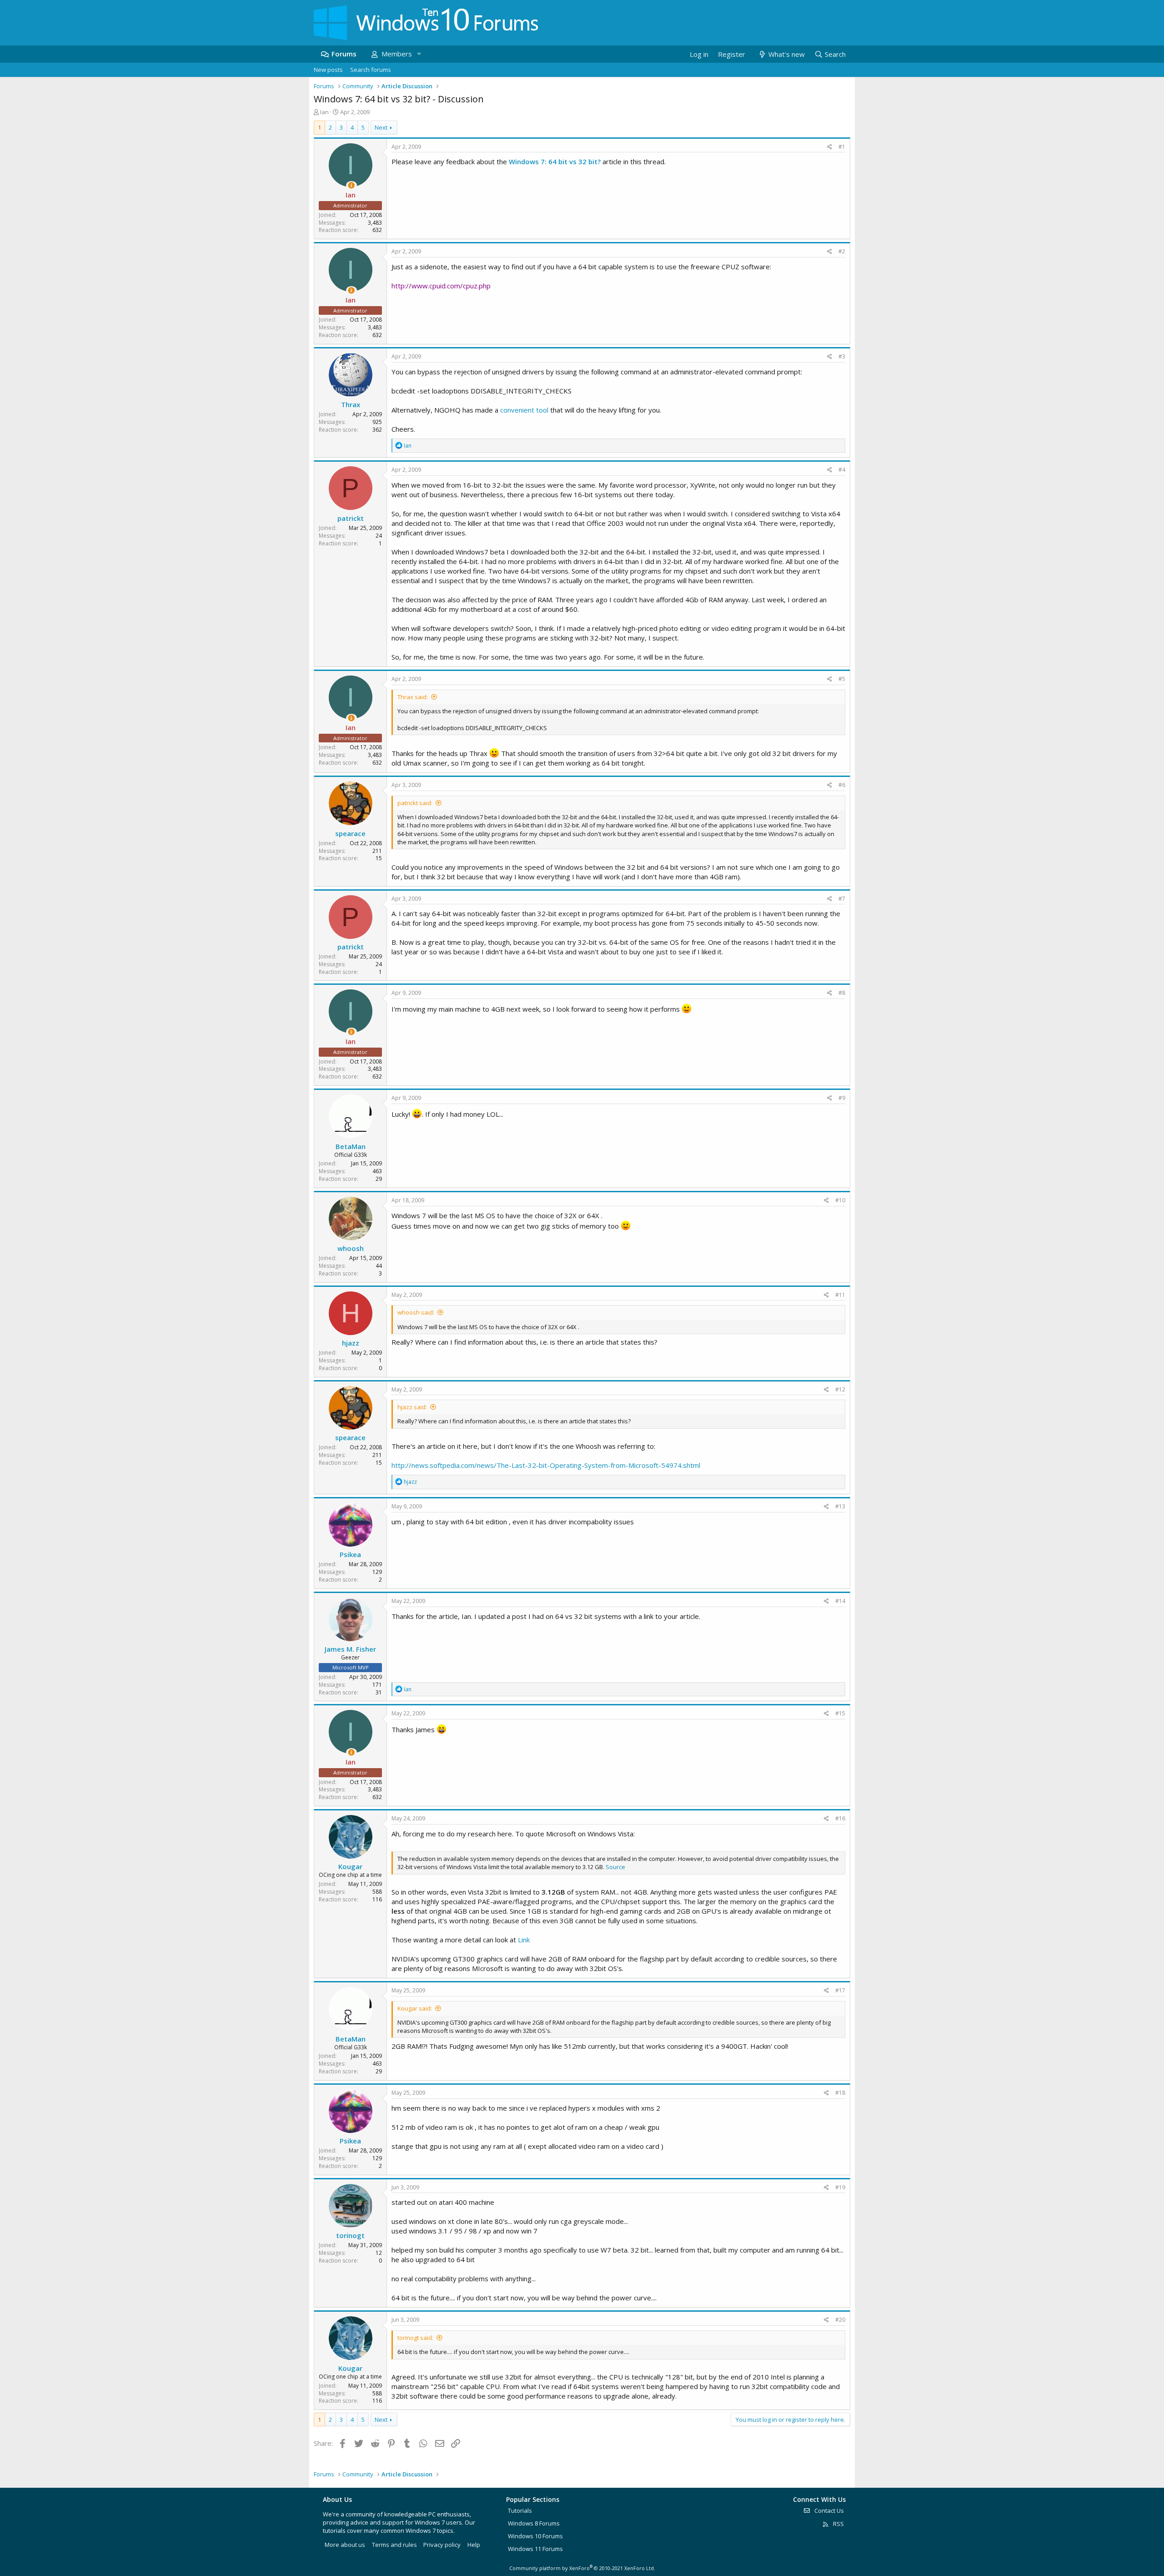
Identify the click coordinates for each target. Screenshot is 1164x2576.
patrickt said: (415, 803)
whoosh (351, 1248)
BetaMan (351, 1146)
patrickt (351, 518)
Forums (344, 54)
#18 (840, 2093)
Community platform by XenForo (582, 2568)
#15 (840, 1713)
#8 (842, 993)
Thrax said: (413, 697)
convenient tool (524, 410)
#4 (842, 470)
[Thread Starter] (351, 185)
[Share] (830, 147)
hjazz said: (412, 1407)
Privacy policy (442, 2545)
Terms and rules (394, 2545)
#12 (840, 1389)
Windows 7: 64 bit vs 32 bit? (555, 161)
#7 (842, 899)
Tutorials (520, 2510)
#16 (840, 1818)
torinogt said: (415, 2338)
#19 (840, 2187)
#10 (840, 1200)
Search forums (371, 70)
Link (524, 1940)
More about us (345, 2545)
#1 (842, 147)
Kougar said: (415, 2008)
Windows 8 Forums (534, 2523)
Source (615, 1867)
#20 (840, 2320)
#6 (842, 785)
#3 (842, 356)
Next (381, 127)
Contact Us (828, 2510)
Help (474, 2545)
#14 (840, 1601)
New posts (328, 70)
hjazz (351, 1343)
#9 (842, 1098)
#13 (840, 1506)
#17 (840, 1990)
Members (397, 54)
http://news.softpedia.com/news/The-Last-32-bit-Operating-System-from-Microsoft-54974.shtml (546, 1465)
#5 (842, 679)
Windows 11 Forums (535, 2549)
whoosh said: (416, 1312)
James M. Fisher (350, 1649)
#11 (840, 1295)
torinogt (350, 2235)
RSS (838, 2524)
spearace (350, 833)
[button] (419, 54)
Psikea (350, 1554)
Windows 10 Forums (535, 2536)
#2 (842, 251)
